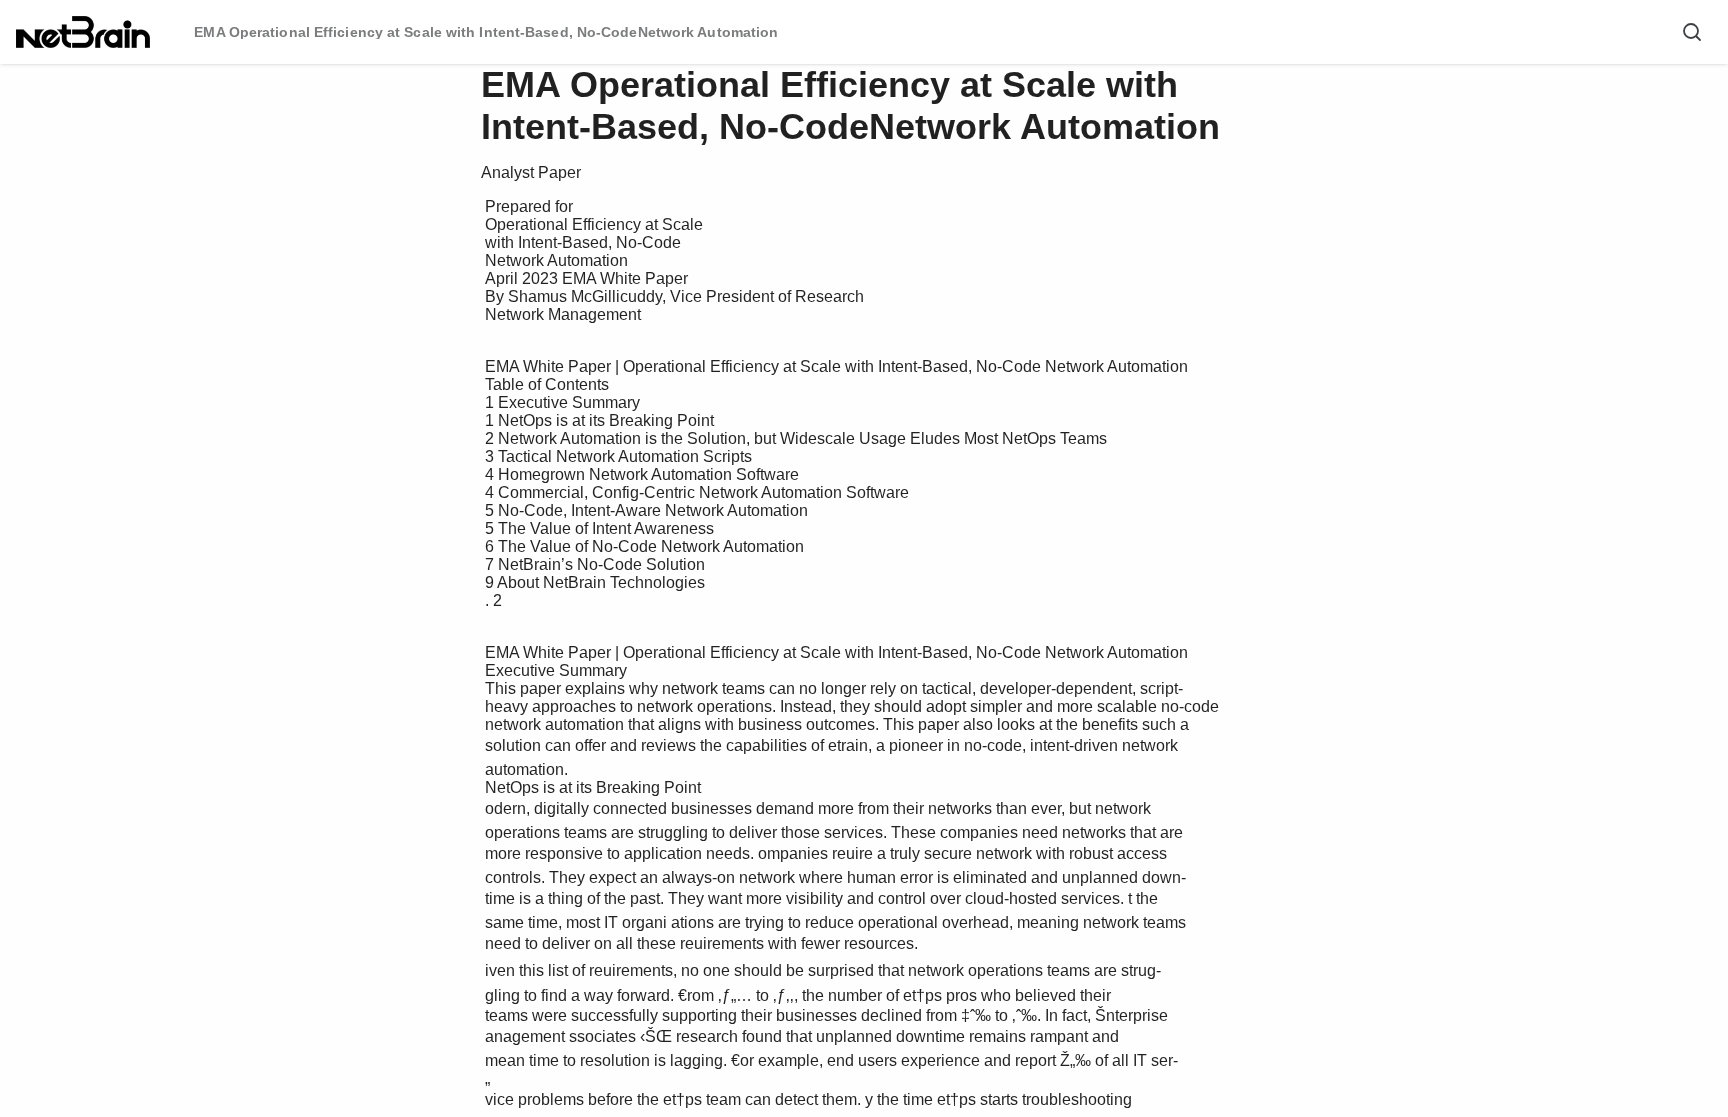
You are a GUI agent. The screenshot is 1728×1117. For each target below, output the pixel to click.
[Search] (1692, 32)
